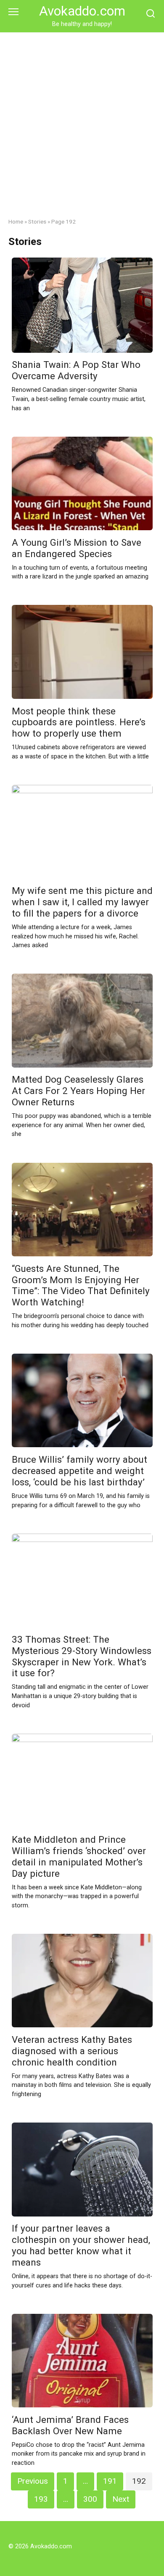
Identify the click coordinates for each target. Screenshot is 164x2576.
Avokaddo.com (82, 11)
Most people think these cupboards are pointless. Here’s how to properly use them (79, 722)
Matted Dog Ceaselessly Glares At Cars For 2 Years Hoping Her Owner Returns (78, 1091)
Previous (33, 2481)
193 (41, 2499)
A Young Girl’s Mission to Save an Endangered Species (77, 548)
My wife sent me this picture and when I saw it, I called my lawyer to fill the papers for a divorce (82, 902)
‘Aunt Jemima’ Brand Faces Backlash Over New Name (70, 2425)
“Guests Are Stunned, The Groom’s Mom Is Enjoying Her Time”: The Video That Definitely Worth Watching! (81, 1285)
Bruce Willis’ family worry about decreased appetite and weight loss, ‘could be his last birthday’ (79, 1471)
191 (110, 2481)
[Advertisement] (82, 119)
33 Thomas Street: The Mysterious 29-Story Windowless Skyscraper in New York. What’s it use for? (82, 1656)
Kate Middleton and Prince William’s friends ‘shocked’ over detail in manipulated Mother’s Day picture (79, 1856)
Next (121, 2499)
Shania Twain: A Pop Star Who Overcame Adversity (76, 371)
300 (90, 2499)
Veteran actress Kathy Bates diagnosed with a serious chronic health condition (72, 2051)
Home (16, 221)
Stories (37, 221)
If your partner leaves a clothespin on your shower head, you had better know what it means (81, 2246)
